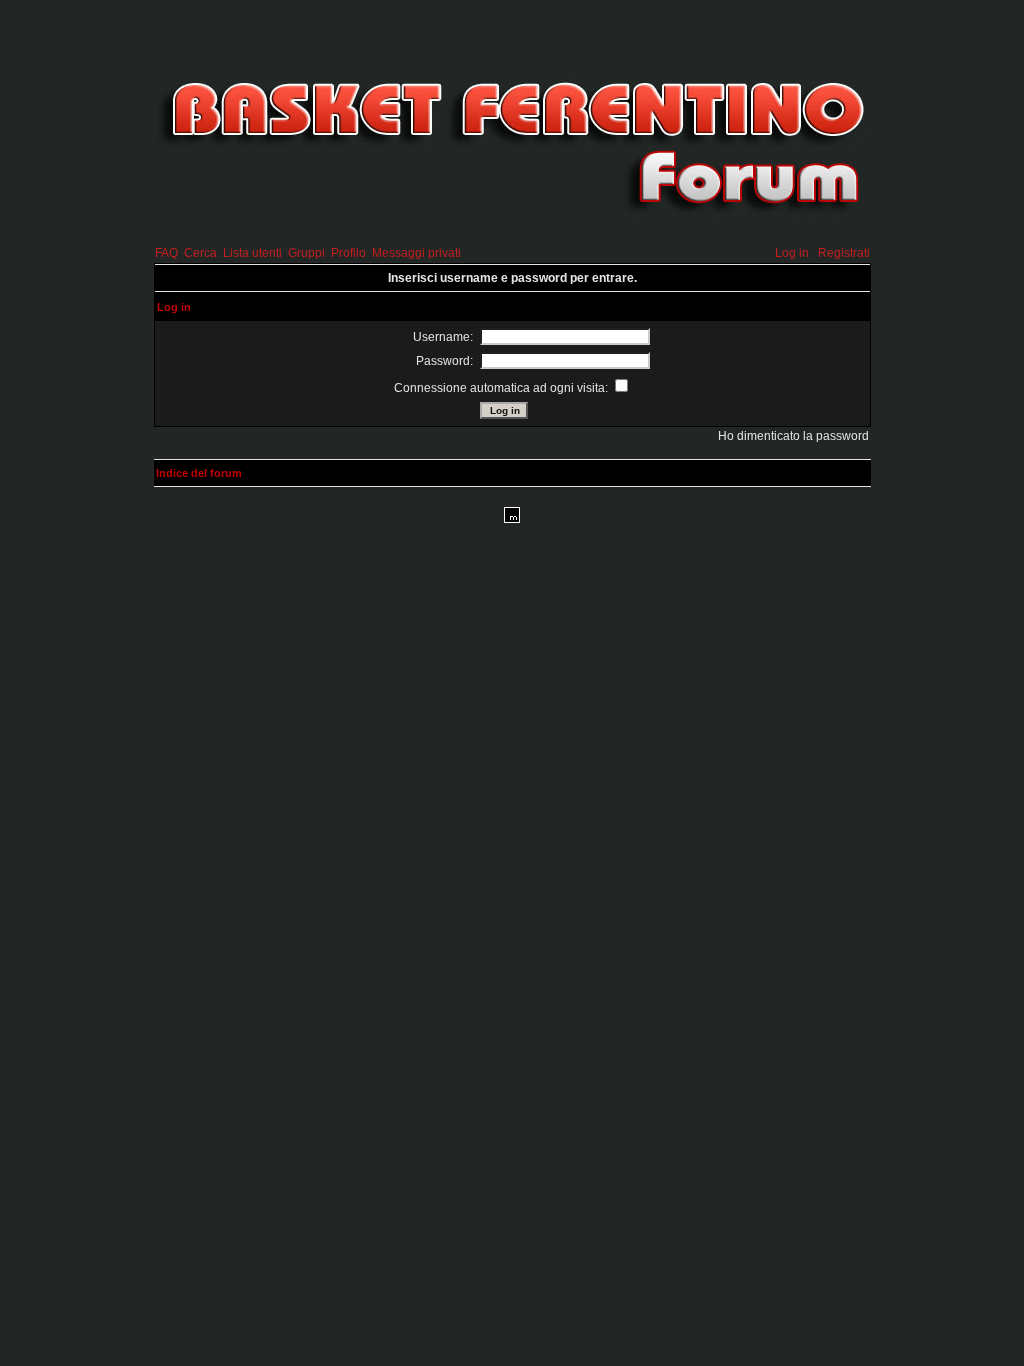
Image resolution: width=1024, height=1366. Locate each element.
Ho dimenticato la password (793, 436)
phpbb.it (512, 558)
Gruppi (306, 253)
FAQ (166, 253)
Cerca (200, 253)
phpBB (487, 548)
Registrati (844, 253)
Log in (792, 253)
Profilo (348, 253)
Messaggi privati (416, 253)
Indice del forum (199, 473)
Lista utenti (252, 253)
